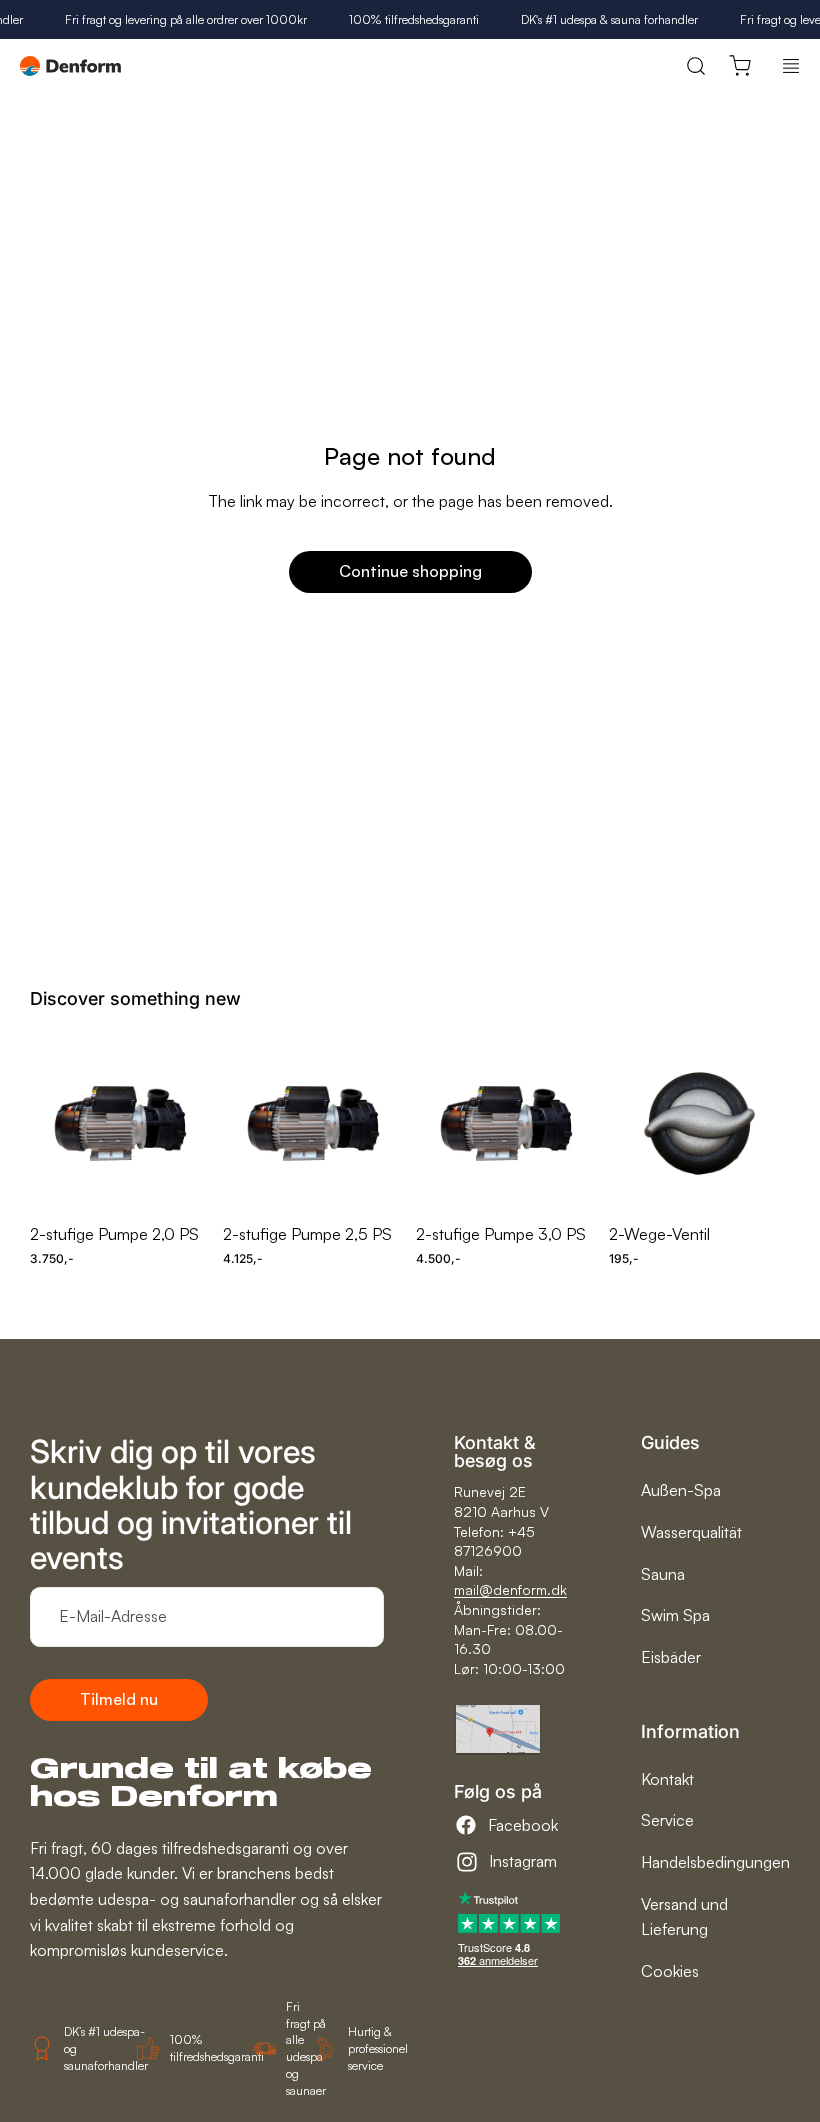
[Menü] (791, 66)
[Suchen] (695, 66)
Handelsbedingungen (715, 1862)
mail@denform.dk (510, 1589)
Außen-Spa (681, 1490)
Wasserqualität (691, 1532)
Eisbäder (671, 1657)
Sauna (663, 1574)
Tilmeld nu (119, 1699)
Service (667, 1820)
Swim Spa (675, 1615)
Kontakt (667, 1779)
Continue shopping (410, 571)
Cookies (670, 1971)
